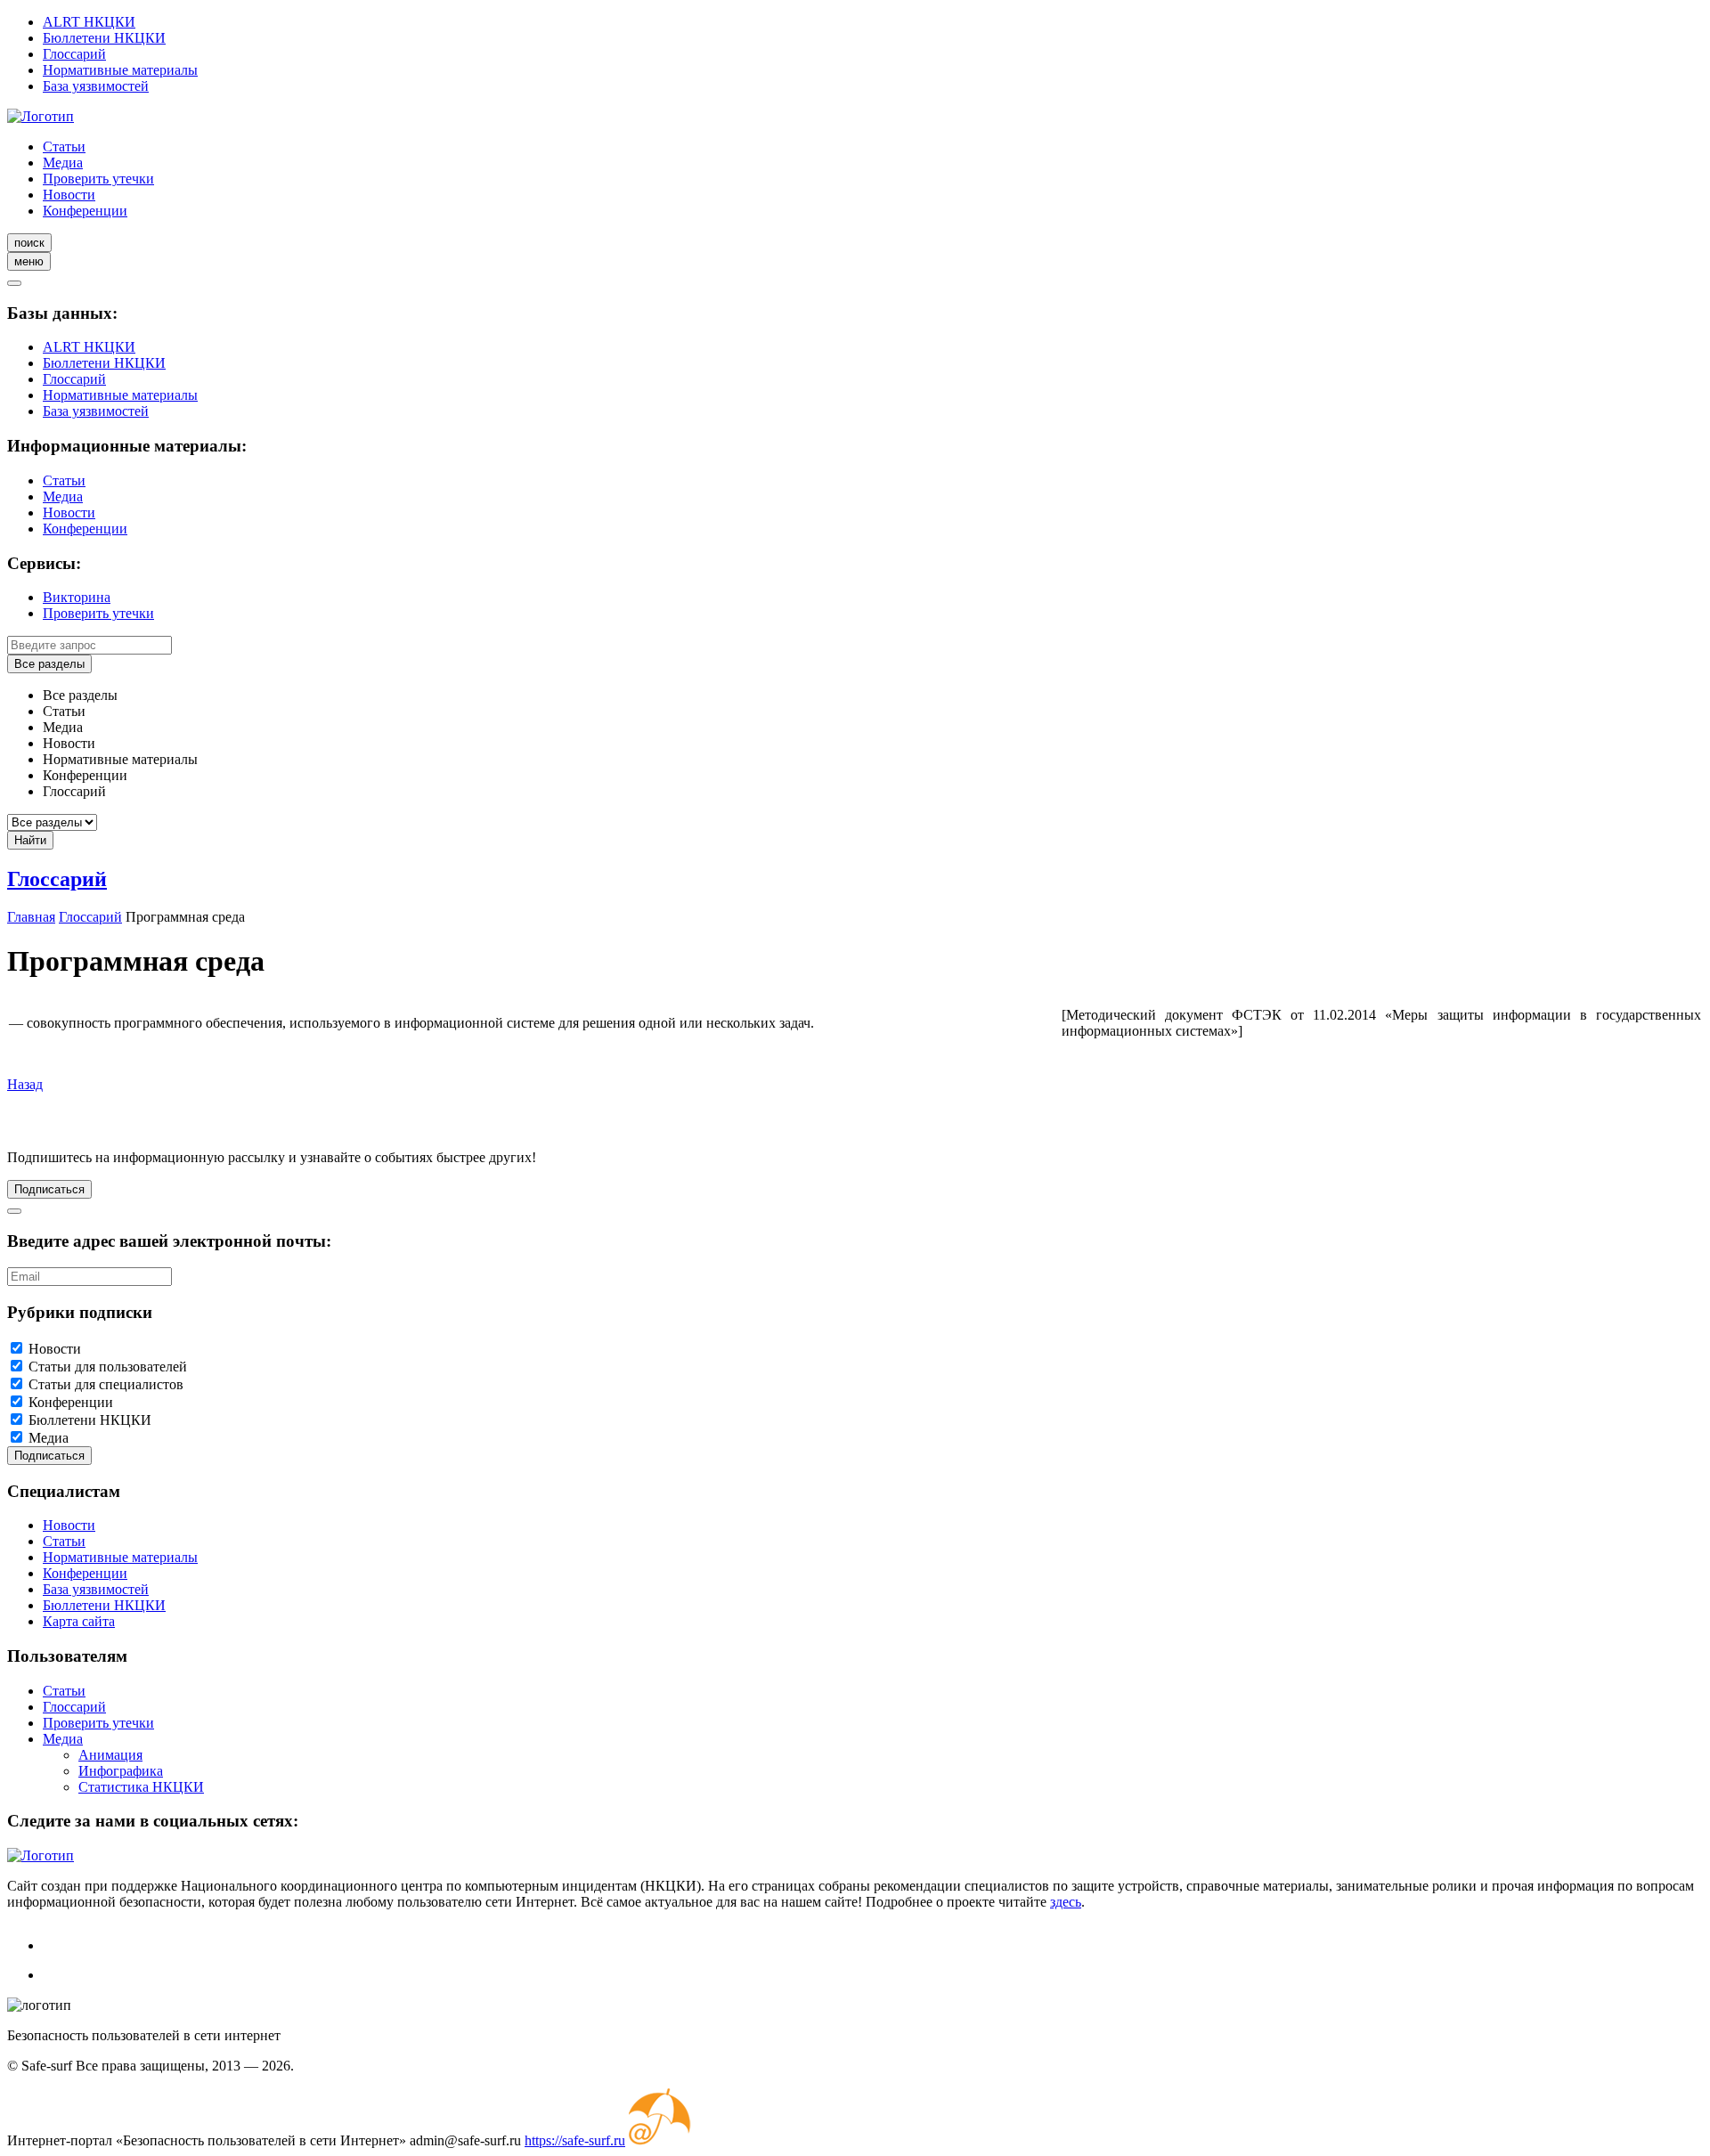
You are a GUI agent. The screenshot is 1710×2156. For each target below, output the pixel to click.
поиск (29, 243)
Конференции (85, 211)
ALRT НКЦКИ (89, 22)
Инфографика (121, 1771)
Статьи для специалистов (106, 1384)
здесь (1066, 1902)
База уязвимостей (96, 86)
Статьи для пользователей (108, 1367)
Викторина (77, 597)
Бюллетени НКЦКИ (104, 38)
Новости (69, 195)
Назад (25, 1084)
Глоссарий (74, 54)
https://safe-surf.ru (575, 2140)
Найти (30, 840)
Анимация (110, 1755)
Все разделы (49, 664)
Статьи (64, 146)
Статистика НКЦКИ (141, 1787)
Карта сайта (79, 1621)
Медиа (63, 163)
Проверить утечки (98, 179)
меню (29, 261)
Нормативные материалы (120, 70)
